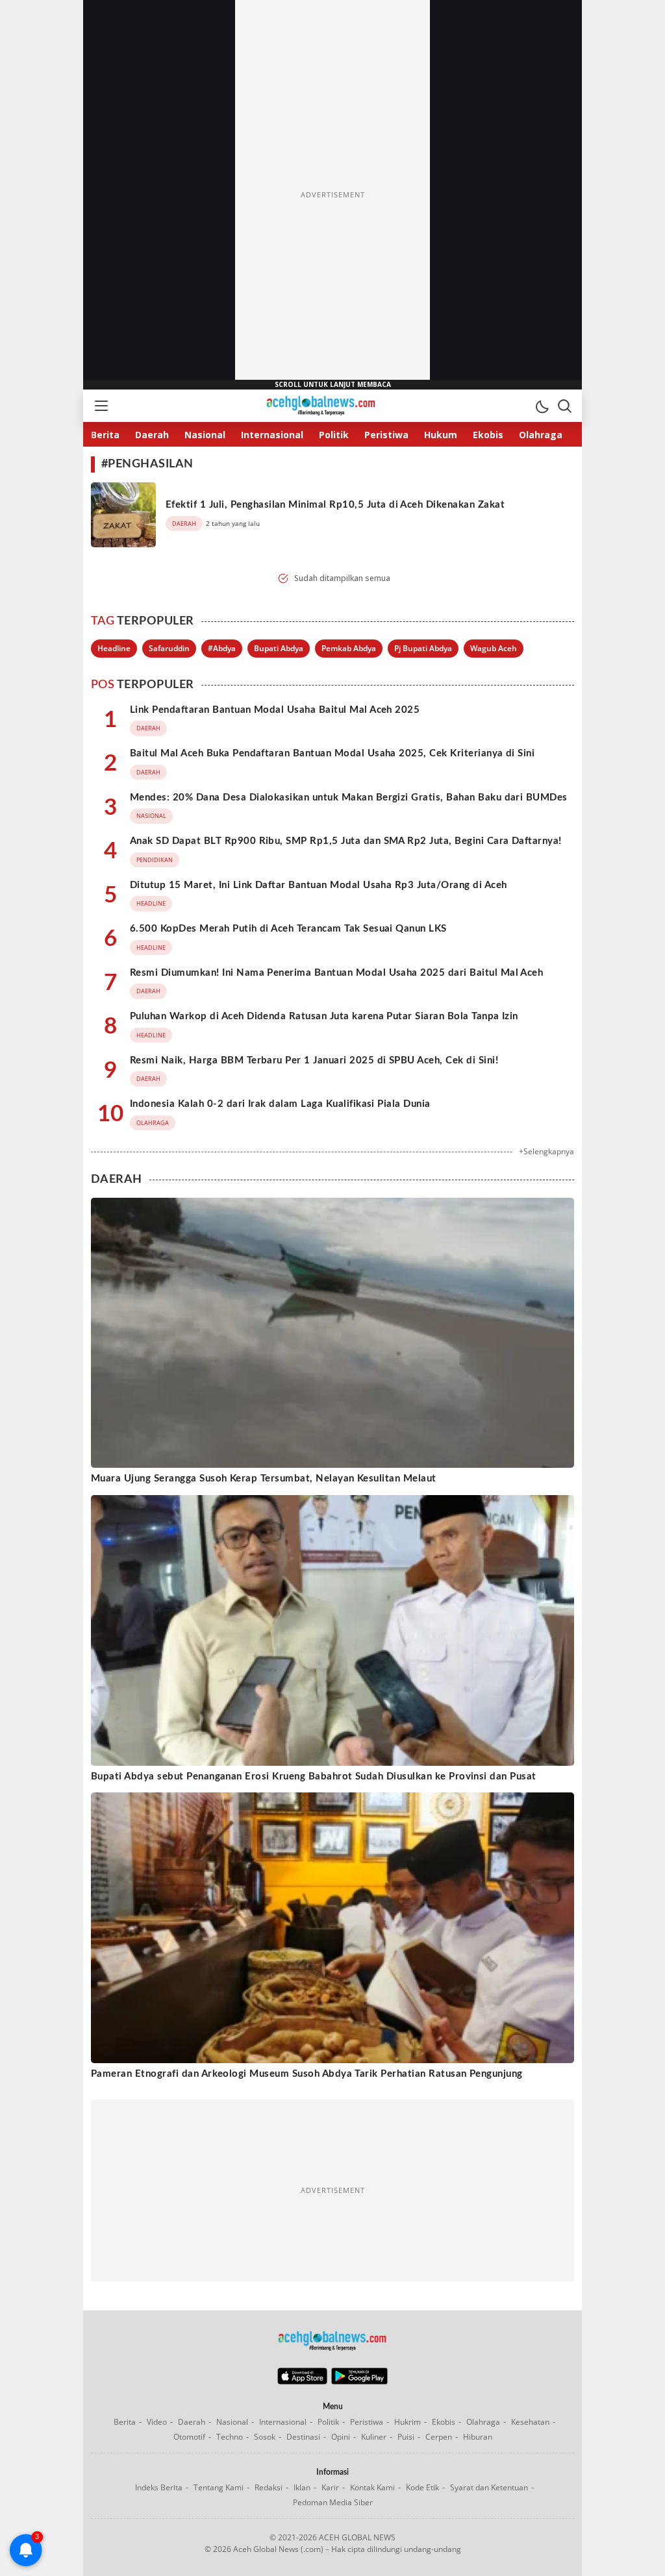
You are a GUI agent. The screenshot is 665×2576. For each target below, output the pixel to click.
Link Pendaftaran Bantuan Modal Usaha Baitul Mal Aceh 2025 (275, 710)
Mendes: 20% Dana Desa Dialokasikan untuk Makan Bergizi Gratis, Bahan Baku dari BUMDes (349, 798)
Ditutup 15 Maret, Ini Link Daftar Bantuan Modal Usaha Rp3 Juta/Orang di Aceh (318, 885)
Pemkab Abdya (349, 648)
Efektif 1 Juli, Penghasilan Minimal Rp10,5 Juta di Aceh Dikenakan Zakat (335, 505)
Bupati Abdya (279, 648)
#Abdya (222, 648)
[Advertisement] (332, 195)
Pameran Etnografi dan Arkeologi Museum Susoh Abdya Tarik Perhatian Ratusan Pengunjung (307, 2074)
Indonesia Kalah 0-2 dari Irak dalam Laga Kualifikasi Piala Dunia (280, 1104)
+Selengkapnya (546, 1151)
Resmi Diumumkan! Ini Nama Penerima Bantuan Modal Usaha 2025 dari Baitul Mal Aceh (336, 973)
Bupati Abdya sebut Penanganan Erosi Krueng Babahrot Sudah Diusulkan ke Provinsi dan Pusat (314, 1777)
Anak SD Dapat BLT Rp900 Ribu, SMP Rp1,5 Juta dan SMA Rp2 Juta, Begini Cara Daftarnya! (346, 841)
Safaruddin (169, 648)
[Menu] (101, 406)
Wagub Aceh (494, 648)
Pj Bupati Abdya (423, 648)
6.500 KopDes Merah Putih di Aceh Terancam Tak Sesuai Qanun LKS (288, 929)
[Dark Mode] (542, 406)
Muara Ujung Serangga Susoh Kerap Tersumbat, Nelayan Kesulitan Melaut (264, 1479)
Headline (114, 648)
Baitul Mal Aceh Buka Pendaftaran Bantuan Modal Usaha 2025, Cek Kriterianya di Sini (332, 753)
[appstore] (302, 2381)
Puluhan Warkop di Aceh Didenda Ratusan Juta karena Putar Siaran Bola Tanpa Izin (324, 1016)
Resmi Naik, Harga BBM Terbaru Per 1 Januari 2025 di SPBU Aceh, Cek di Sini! (314, 1060)
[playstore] (359, 2381)
